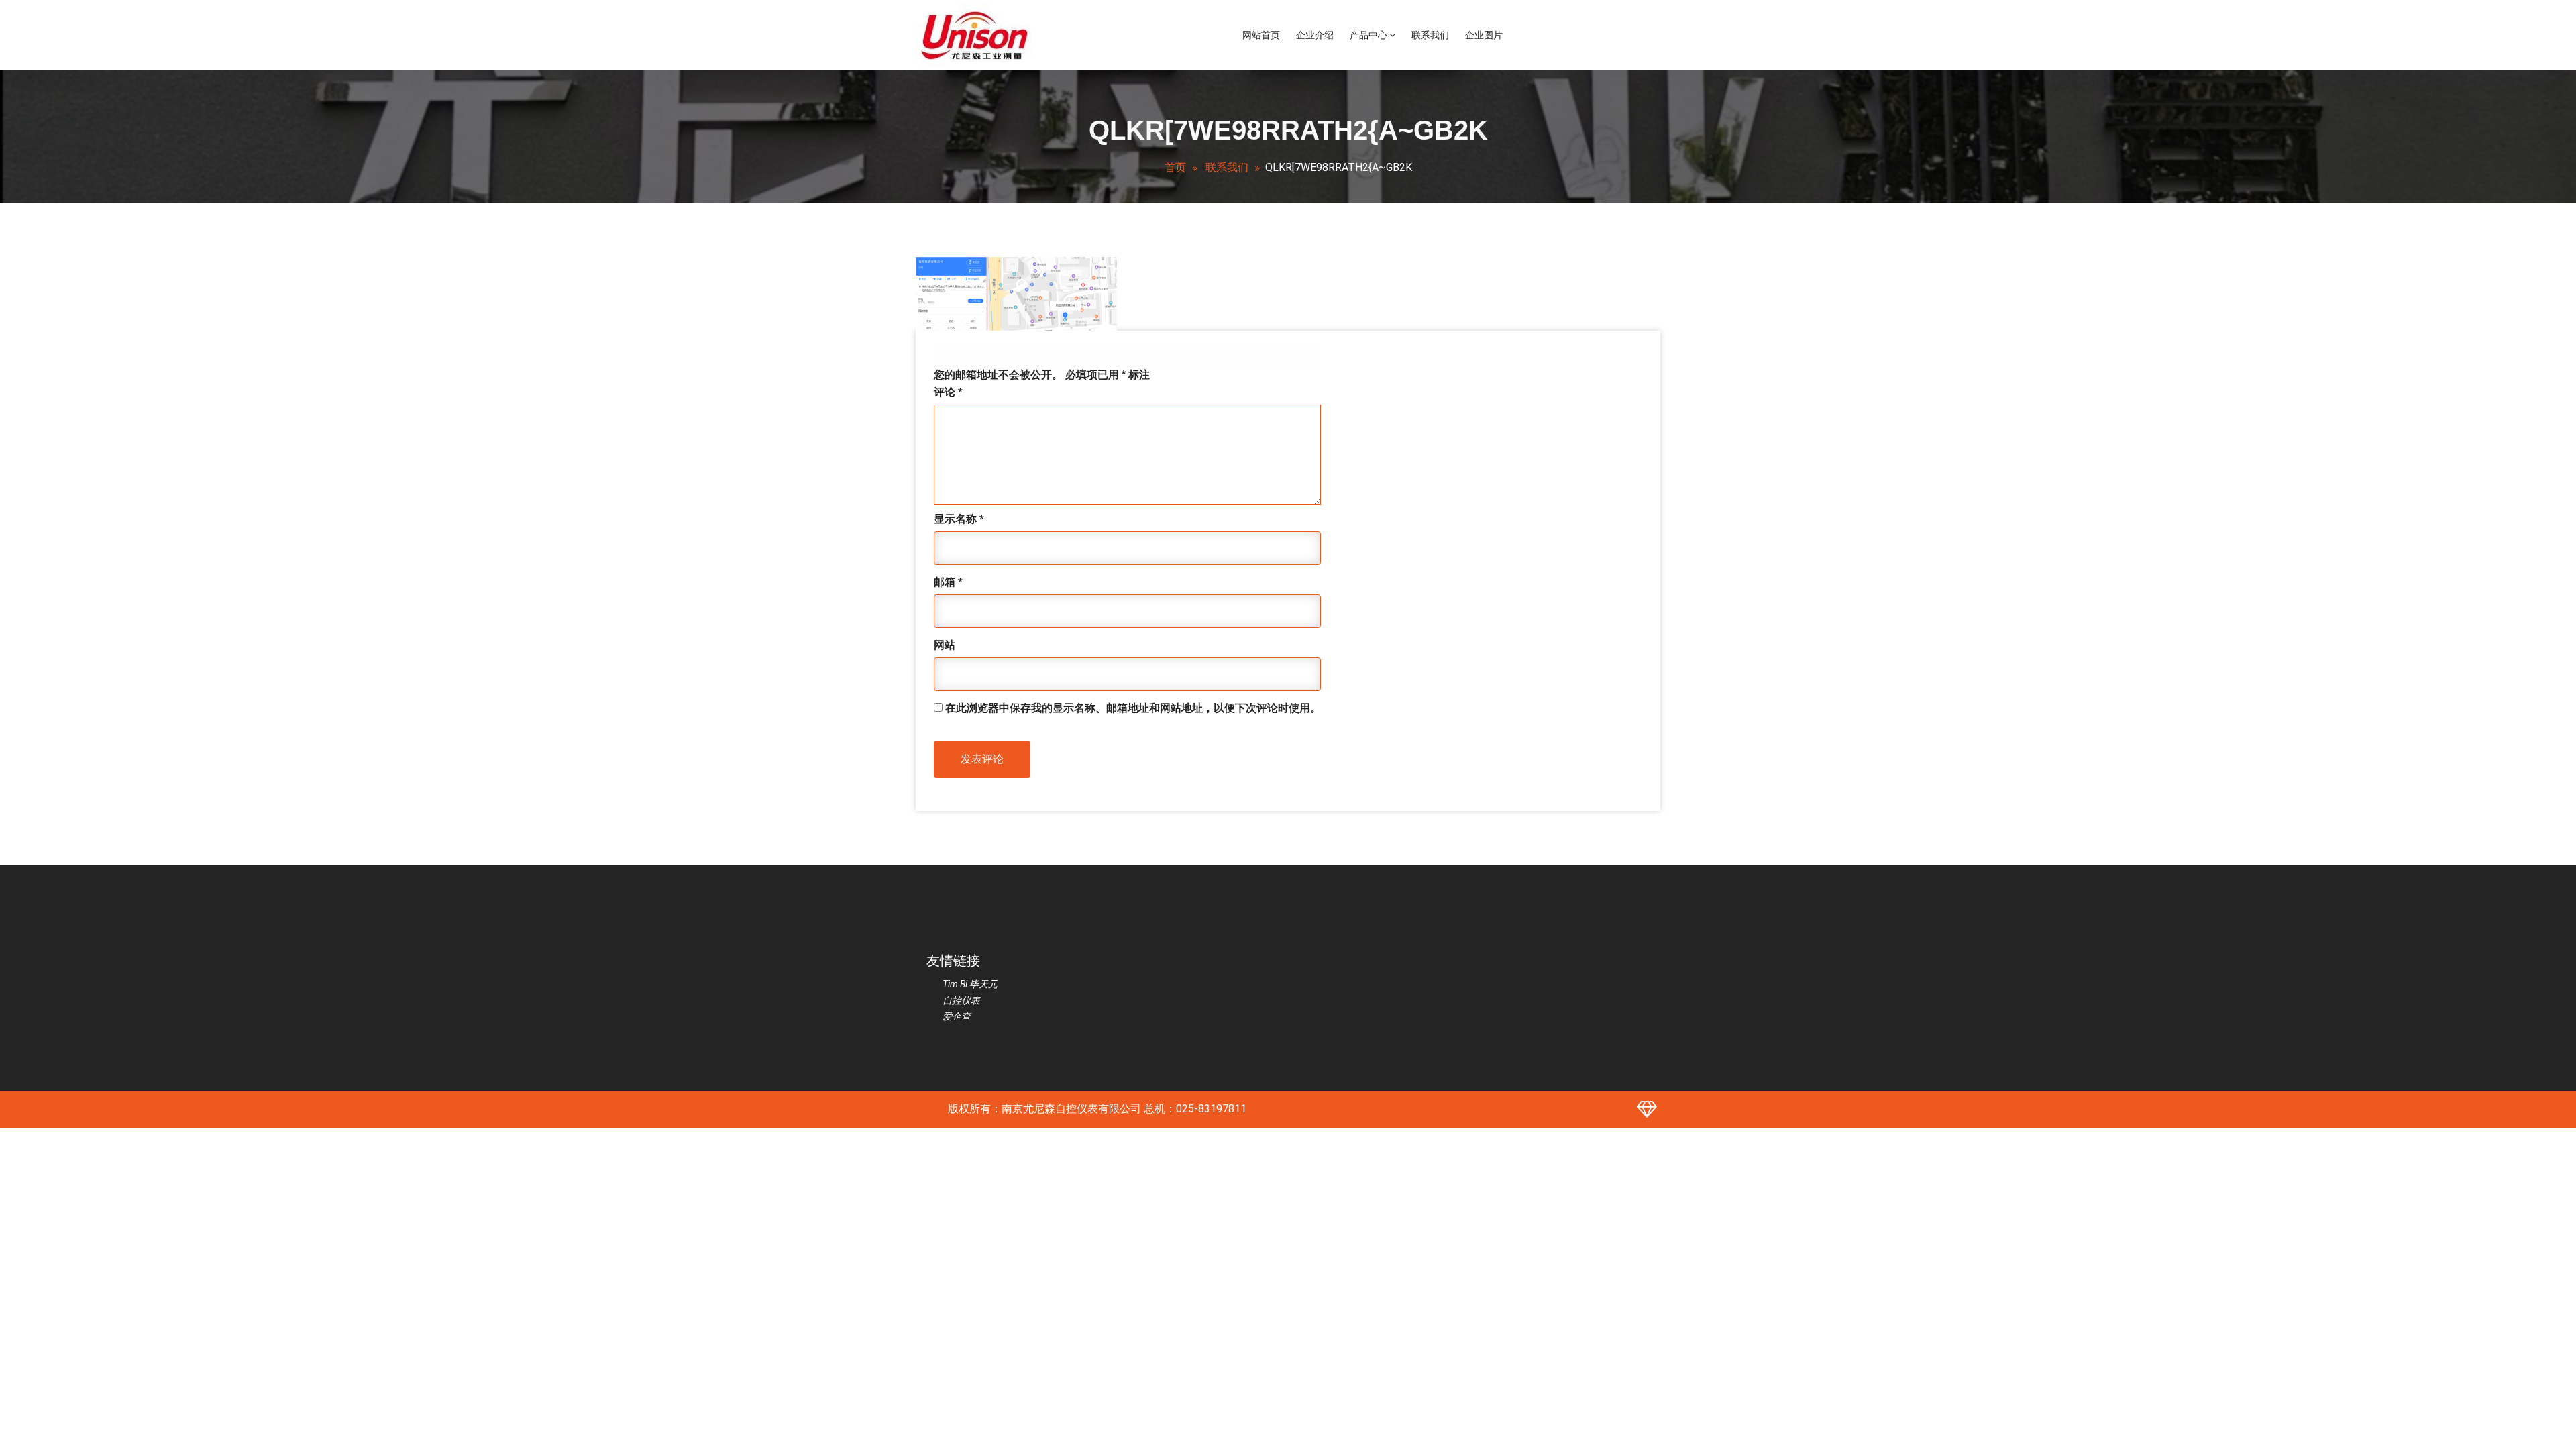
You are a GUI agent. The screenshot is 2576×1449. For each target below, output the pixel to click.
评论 (948, 392)
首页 (1175, 167)
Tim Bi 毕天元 (970, 984)
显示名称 (959, 519)
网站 (945, 645)
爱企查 (957, 1016)
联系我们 (1430, 35)
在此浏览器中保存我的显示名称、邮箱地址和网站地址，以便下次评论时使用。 (1133, 708)
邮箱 (948, 582)
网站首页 (1261, 35)
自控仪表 (961, 1000)
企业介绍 (1315, 35)
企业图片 (1484, 35)
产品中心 (1370, 35)
